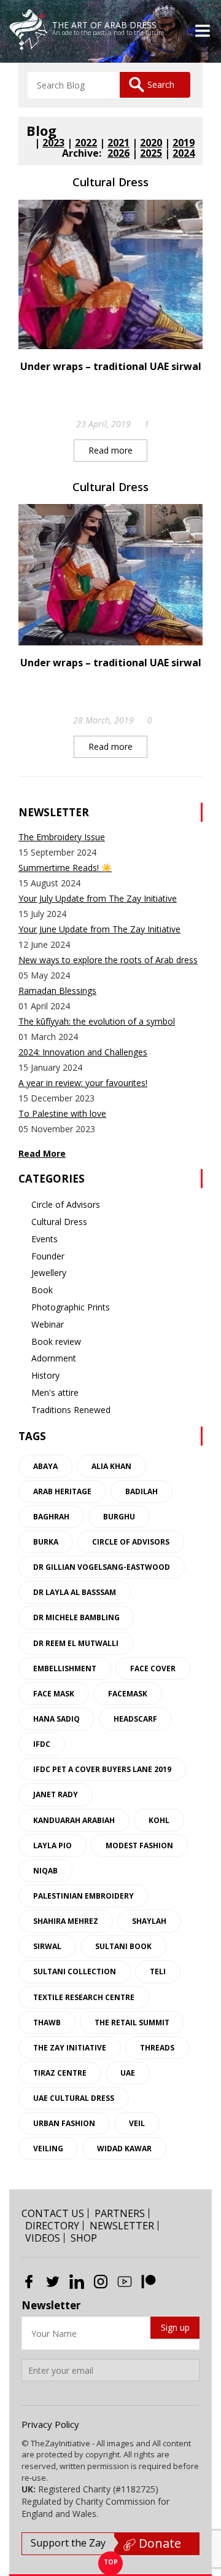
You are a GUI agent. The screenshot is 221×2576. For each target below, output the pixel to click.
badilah (142, 1491)
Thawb (47, 2023)
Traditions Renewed (71, 1410)
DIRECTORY (52, 2226)
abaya (45, 1466)
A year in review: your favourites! (83, 1083)
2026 (118, 153)
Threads (157, 2048)
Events (45, 1239)
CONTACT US (53, 2213)
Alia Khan (111, 1466)
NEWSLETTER (122, 2226)
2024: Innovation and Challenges (83, 1052)
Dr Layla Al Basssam (75, 1592)
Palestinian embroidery (83, 1896)
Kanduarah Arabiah (74, 1820)
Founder (48, 1256)
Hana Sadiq (56, 1719)
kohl (159, 1820)
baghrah (51, 1517)
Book (42, 1290)
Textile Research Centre (84, 1997)
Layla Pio (52, 1845)
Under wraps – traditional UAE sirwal (111, 366)
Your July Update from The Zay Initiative (98, 898)
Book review (56, 1341)
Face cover (153, 1668)
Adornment (54, 1358)
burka (46, 1542)
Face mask (54, 1694)
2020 (151, 143)
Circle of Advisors (66, 1204)
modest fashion (139, 1845)
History (45, 1375)
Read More (42, 1153)
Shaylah (149, 1921)
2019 (184, 143)
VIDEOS (43, 2238)
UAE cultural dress (74, 2098)
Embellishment (65, 1668)
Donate (158, 2543)
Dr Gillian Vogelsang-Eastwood (102, 1567)
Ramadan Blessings (57, 991)
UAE (128, 2073)
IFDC (42, 1744)
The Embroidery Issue (62, 837)
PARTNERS (120, 2213)
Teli (158, 1971)
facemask (128, 1694)
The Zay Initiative (70, 2048)
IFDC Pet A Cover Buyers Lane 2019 (102, 1769)
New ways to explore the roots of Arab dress (108, 960)
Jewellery (49, 1273)
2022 (86, 143)
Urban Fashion (64, 2123)
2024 (184, 153)
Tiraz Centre (60, 2073)
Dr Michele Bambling (76, 1617)
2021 (118, 143)
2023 (53, 143)
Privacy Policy (50, 2424)
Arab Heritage (62, 1491)
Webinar (48, 1324)
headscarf (135, 1719)
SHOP (84, 2238)
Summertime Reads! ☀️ (65, 868)
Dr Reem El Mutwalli (76, 1643)
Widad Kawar (124, 2149)
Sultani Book (123, 1946)
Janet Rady (56, 1794)
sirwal (47, 1946)
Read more (110, 450)
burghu (119, 1517)
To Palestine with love (62, 1113)
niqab (45, 1871)
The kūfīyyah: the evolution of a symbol (97, 1021)
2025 (151, 153)
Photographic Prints (71, 1307)
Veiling (48, 2149)
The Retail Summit (132, 2023)
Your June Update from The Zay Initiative (99, 929)
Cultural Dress (110, 182)
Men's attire (55, 1392)
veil (137, 2123)
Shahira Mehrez (66, 1921)
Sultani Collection (75, 1971)
